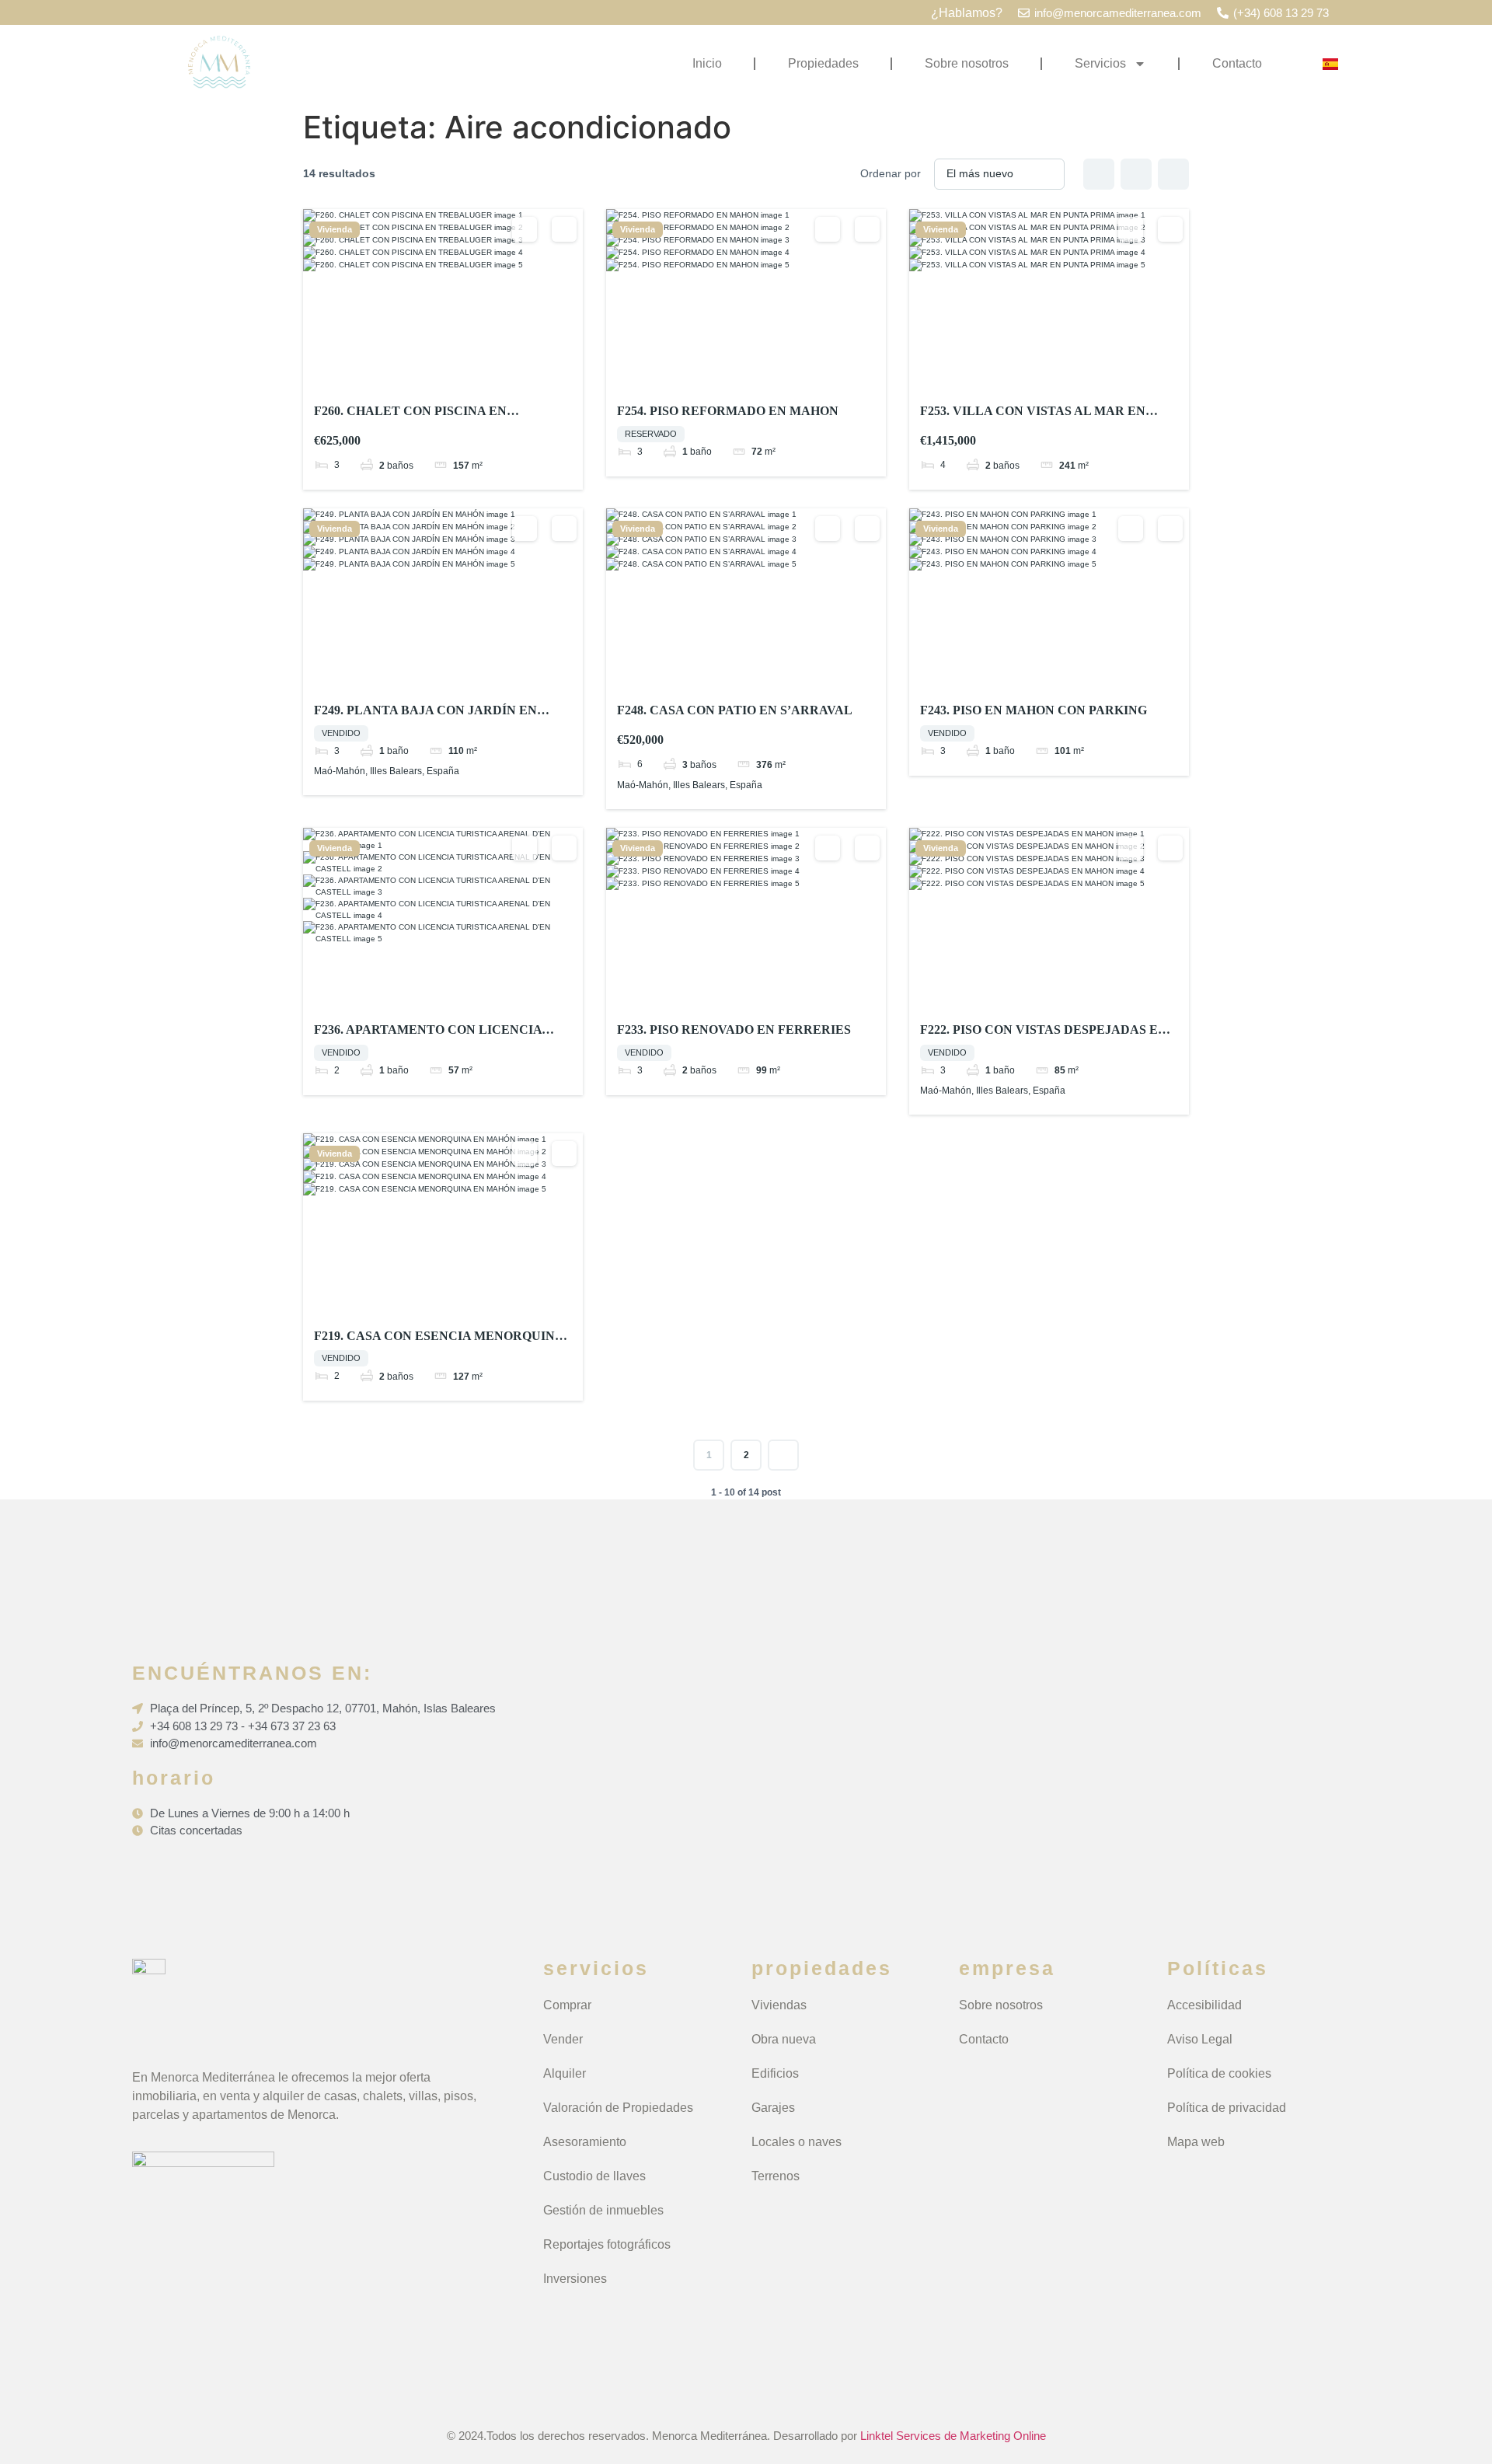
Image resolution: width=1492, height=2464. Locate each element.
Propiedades (823, 63)
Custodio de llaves (594, 2176)
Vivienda (335, 230)
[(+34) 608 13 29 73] (1223, 13)
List (1136, 174)
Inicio (707, 63)
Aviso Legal (1200, 2039)
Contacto (1237, 63)
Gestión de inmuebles (603, 2210)
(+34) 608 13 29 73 (1281, 13)
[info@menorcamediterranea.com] (1024, 13)
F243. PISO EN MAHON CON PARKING (1034, 710)
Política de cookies (1219, 2073)
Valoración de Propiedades (618, 2108)
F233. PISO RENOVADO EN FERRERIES (734, 1030)
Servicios (1100, 63)
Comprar (567, 2005)
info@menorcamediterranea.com (1118, 13)
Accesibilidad (1204, 2005)
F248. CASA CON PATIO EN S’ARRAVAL (735, 710)
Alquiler (565, 2073)
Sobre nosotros (967, 63)
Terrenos (776, 2176)
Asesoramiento (585, 2142)
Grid (1099, 174)
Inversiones (575, 2279)
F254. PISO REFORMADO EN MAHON (728, 411)
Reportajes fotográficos (607, 2244)
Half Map (1173, 174)
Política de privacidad (1227, 2108)
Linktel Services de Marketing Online (953, 2436)
